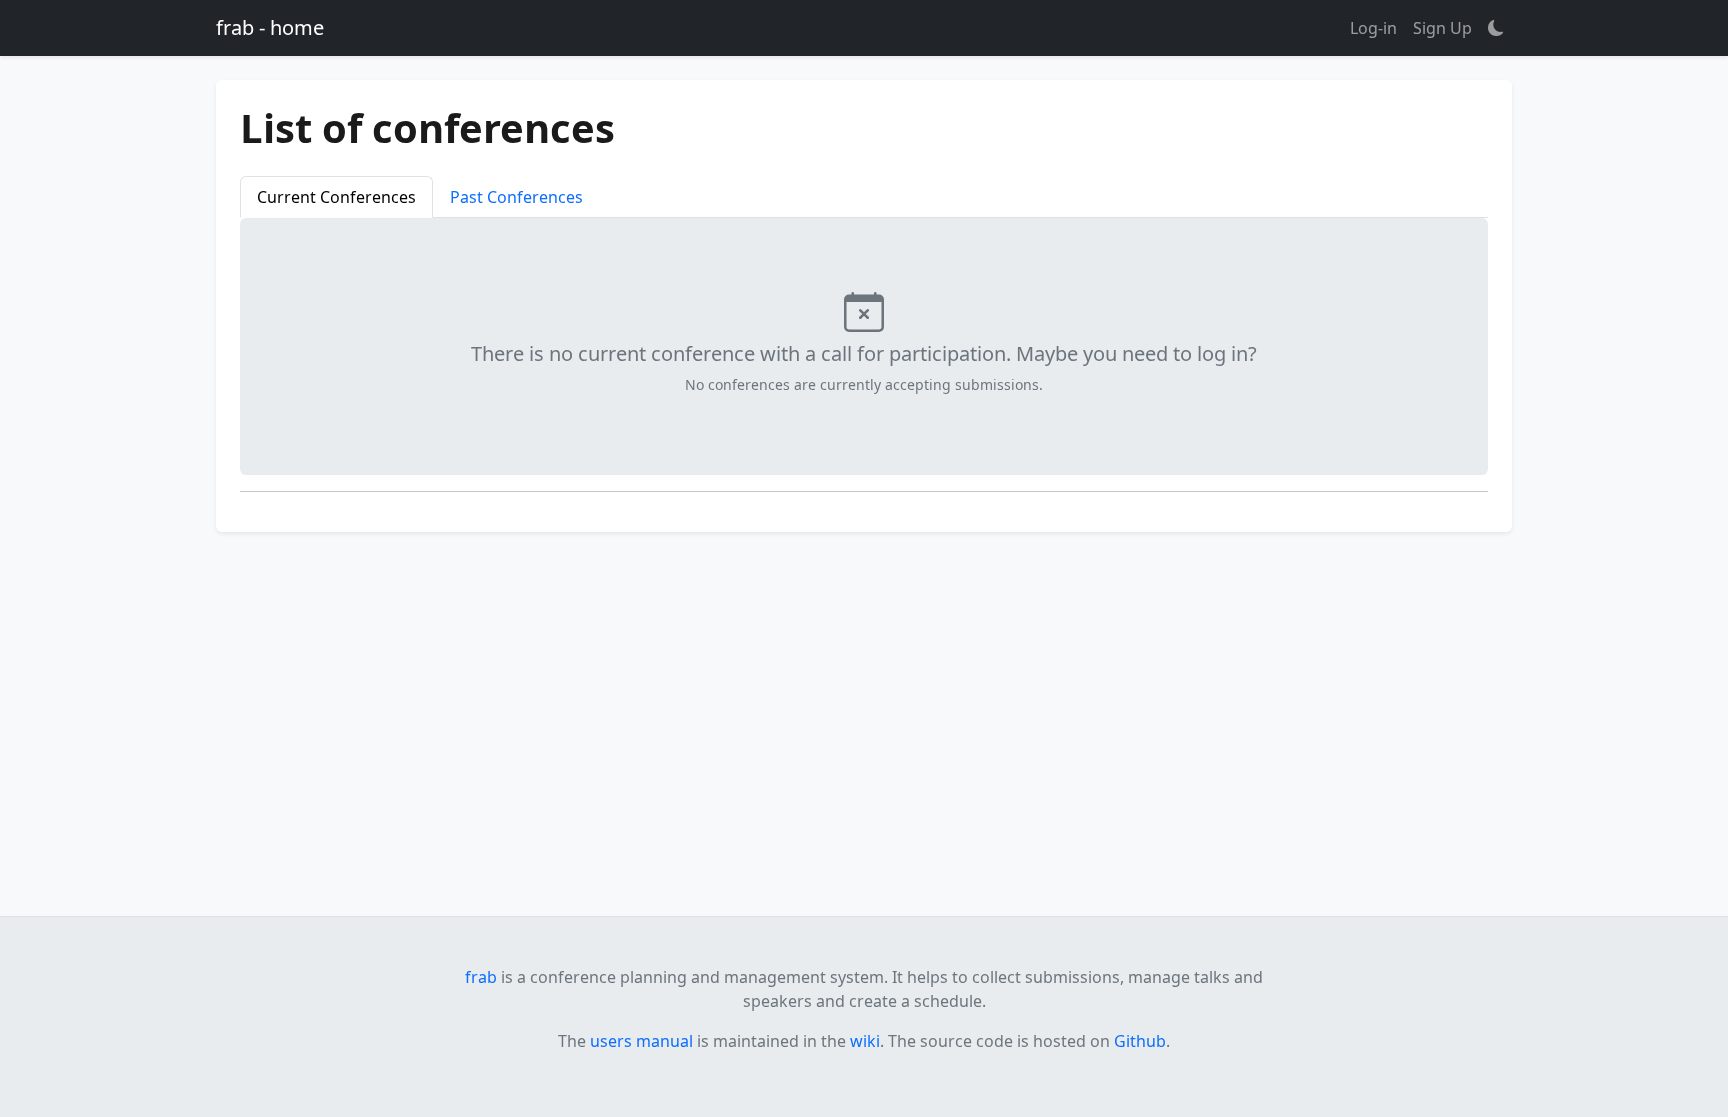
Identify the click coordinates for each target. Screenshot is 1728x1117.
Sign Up (1442, 28)
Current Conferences (336, 197)
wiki (865, 1041)
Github (1140, 1041)
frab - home (270, 27)
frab (481, 977)
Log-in (1373, 28)
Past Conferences (516, 197)
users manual (641, 1041)
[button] (1496, 28)
